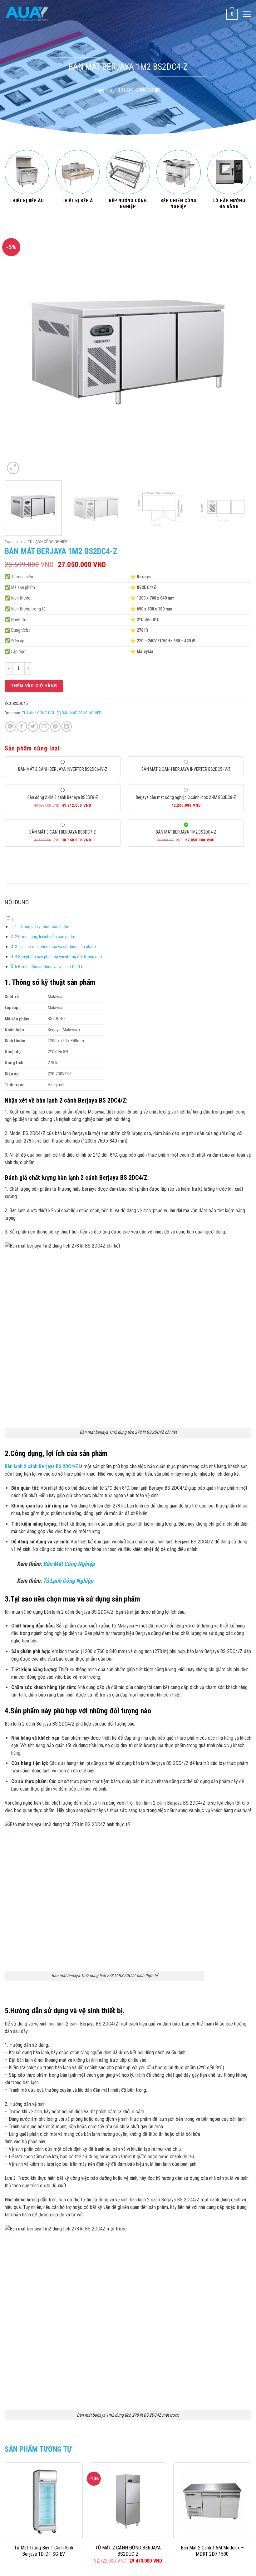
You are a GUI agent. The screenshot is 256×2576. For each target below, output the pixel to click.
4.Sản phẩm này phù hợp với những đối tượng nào (59, 957)
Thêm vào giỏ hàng (34, 686)
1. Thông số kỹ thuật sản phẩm (42, 927)
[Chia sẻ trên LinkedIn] (67, 727)
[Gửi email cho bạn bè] (44, 727)
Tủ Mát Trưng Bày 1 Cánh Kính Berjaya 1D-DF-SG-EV (44, 2551)
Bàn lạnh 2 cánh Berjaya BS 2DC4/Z (41, 1466)
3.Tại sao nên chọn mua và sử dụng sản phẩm (55, 947)
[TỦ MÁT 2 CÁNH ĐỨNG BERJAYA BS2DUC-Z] (128, 2501)
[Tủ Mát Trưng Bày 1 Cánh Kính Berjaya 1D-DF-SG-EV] (44, 2501)
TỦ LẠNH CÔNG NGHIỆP (140, 90)
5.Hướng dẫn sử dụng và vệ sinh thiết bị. (50, 967)
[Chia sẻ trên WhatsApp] (10, 727)
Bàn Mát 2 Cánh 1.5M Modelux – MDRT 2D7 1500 (212, 2551)
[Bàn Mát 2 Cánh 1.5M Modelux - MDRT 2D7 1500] (212, 2501)
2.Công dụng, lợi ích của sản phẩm (45, 937)
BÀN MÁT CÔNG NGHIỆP (81, 713)
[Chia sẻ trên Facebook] (22, 727)
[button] (13, 468)
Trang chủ (103, 90)
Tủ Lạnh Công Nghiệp (68, 1581)
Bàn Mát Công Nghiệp (69, 1564)
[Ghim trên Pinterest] (55, 727)
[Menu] (247, 14)
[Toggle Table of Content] (9, 919)
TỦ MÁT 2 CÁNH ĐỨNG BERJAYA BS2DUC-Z (128, 2551)
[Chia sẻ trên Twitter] (33, 727)
